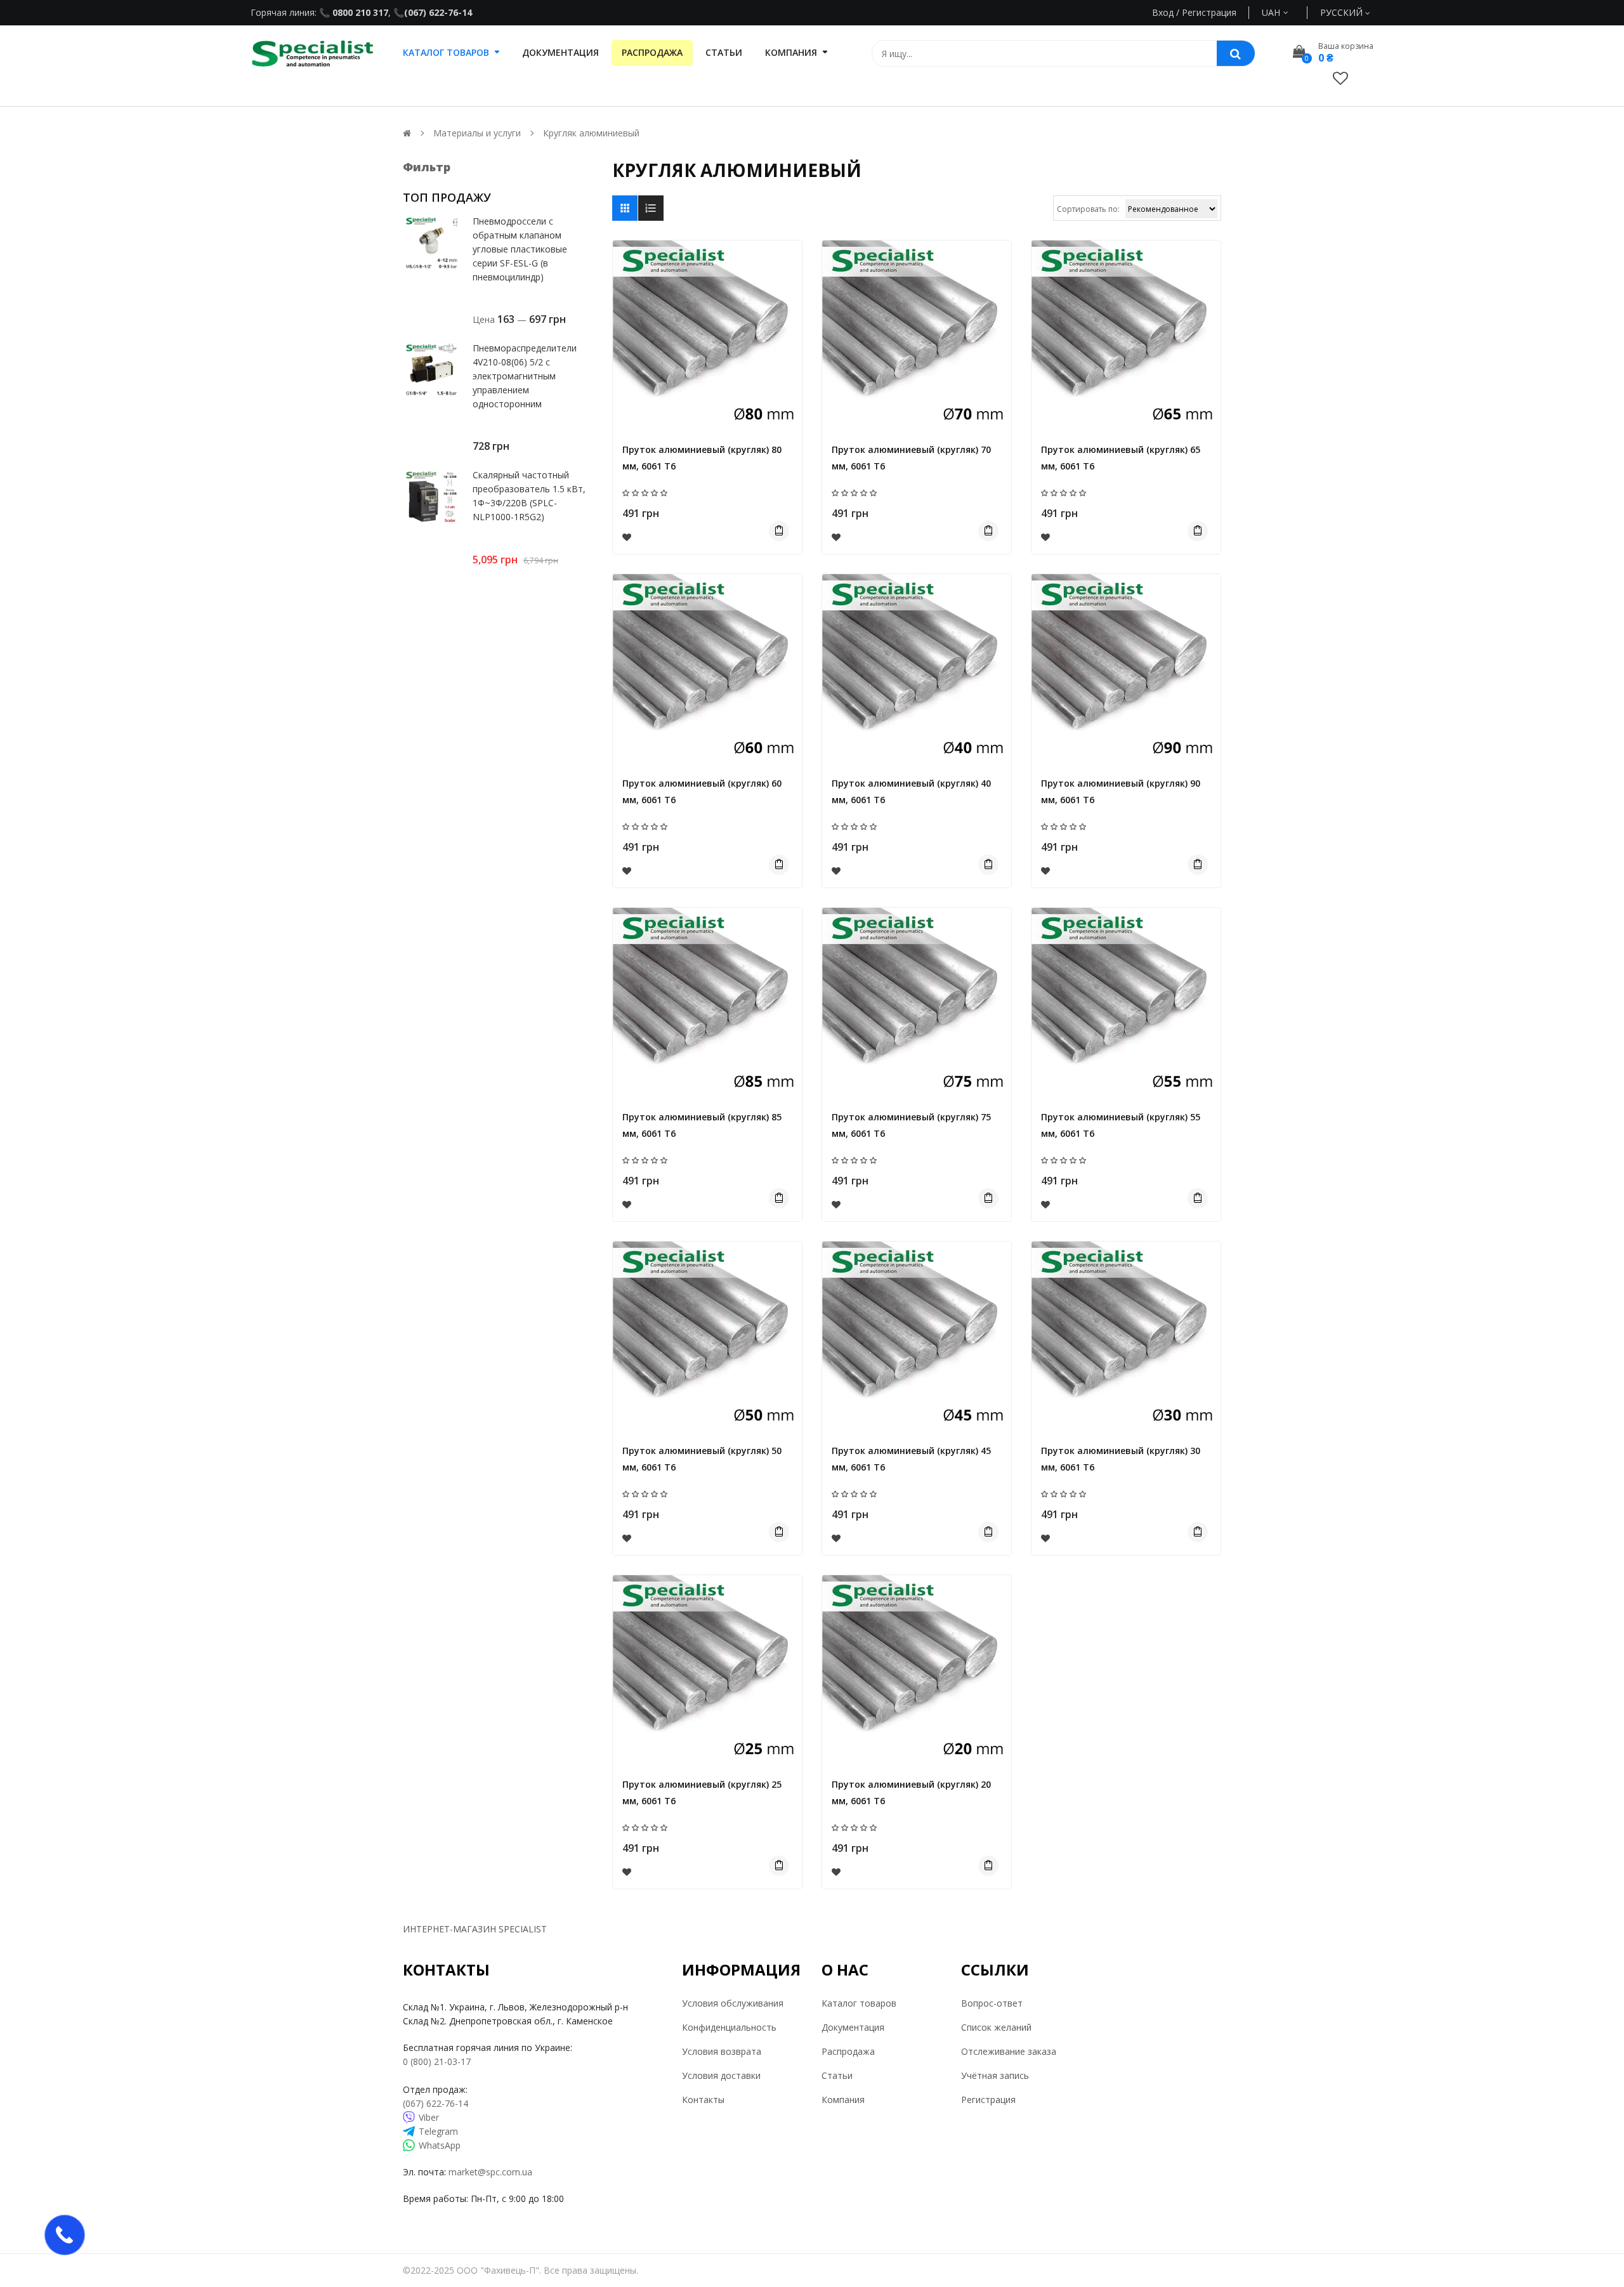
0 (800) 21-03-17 (437, 2061)
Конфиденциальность (729, 2027)
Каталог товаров (859, 2003)
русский (1343, 12)
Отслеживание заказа (1009, 2051)
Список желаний (996, 2027)
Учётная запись (995, 2075)
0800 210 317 (359, 12)
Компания (843, 2100)
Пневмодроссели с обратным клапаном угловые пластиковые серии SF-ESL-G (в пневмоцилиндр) (520, 249)
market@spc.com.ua (490, 2172)
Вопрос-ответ (992, 2003)
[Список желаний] (1340, 78)
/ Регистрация (1205, 12)
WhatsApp (440, 2145)
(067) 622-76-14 (438, 12)
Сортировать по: (1088, 209)
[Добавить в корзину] (779, 531)
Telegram (438, 2131)
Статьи (837, 2075)
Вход (1163, 12)
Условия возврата (722, 2051)
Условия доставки (721, 2075)
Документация (853, 2027)
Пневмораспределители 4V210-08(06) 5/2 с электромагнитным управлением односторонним (525, 376)
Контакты (703, 2100)
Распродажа (848, 2051)
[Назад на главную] (407, 133)
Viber (429, 2117)
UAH (1286, 12)
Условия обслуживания (733, 2003)
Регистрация (988, 2100)
